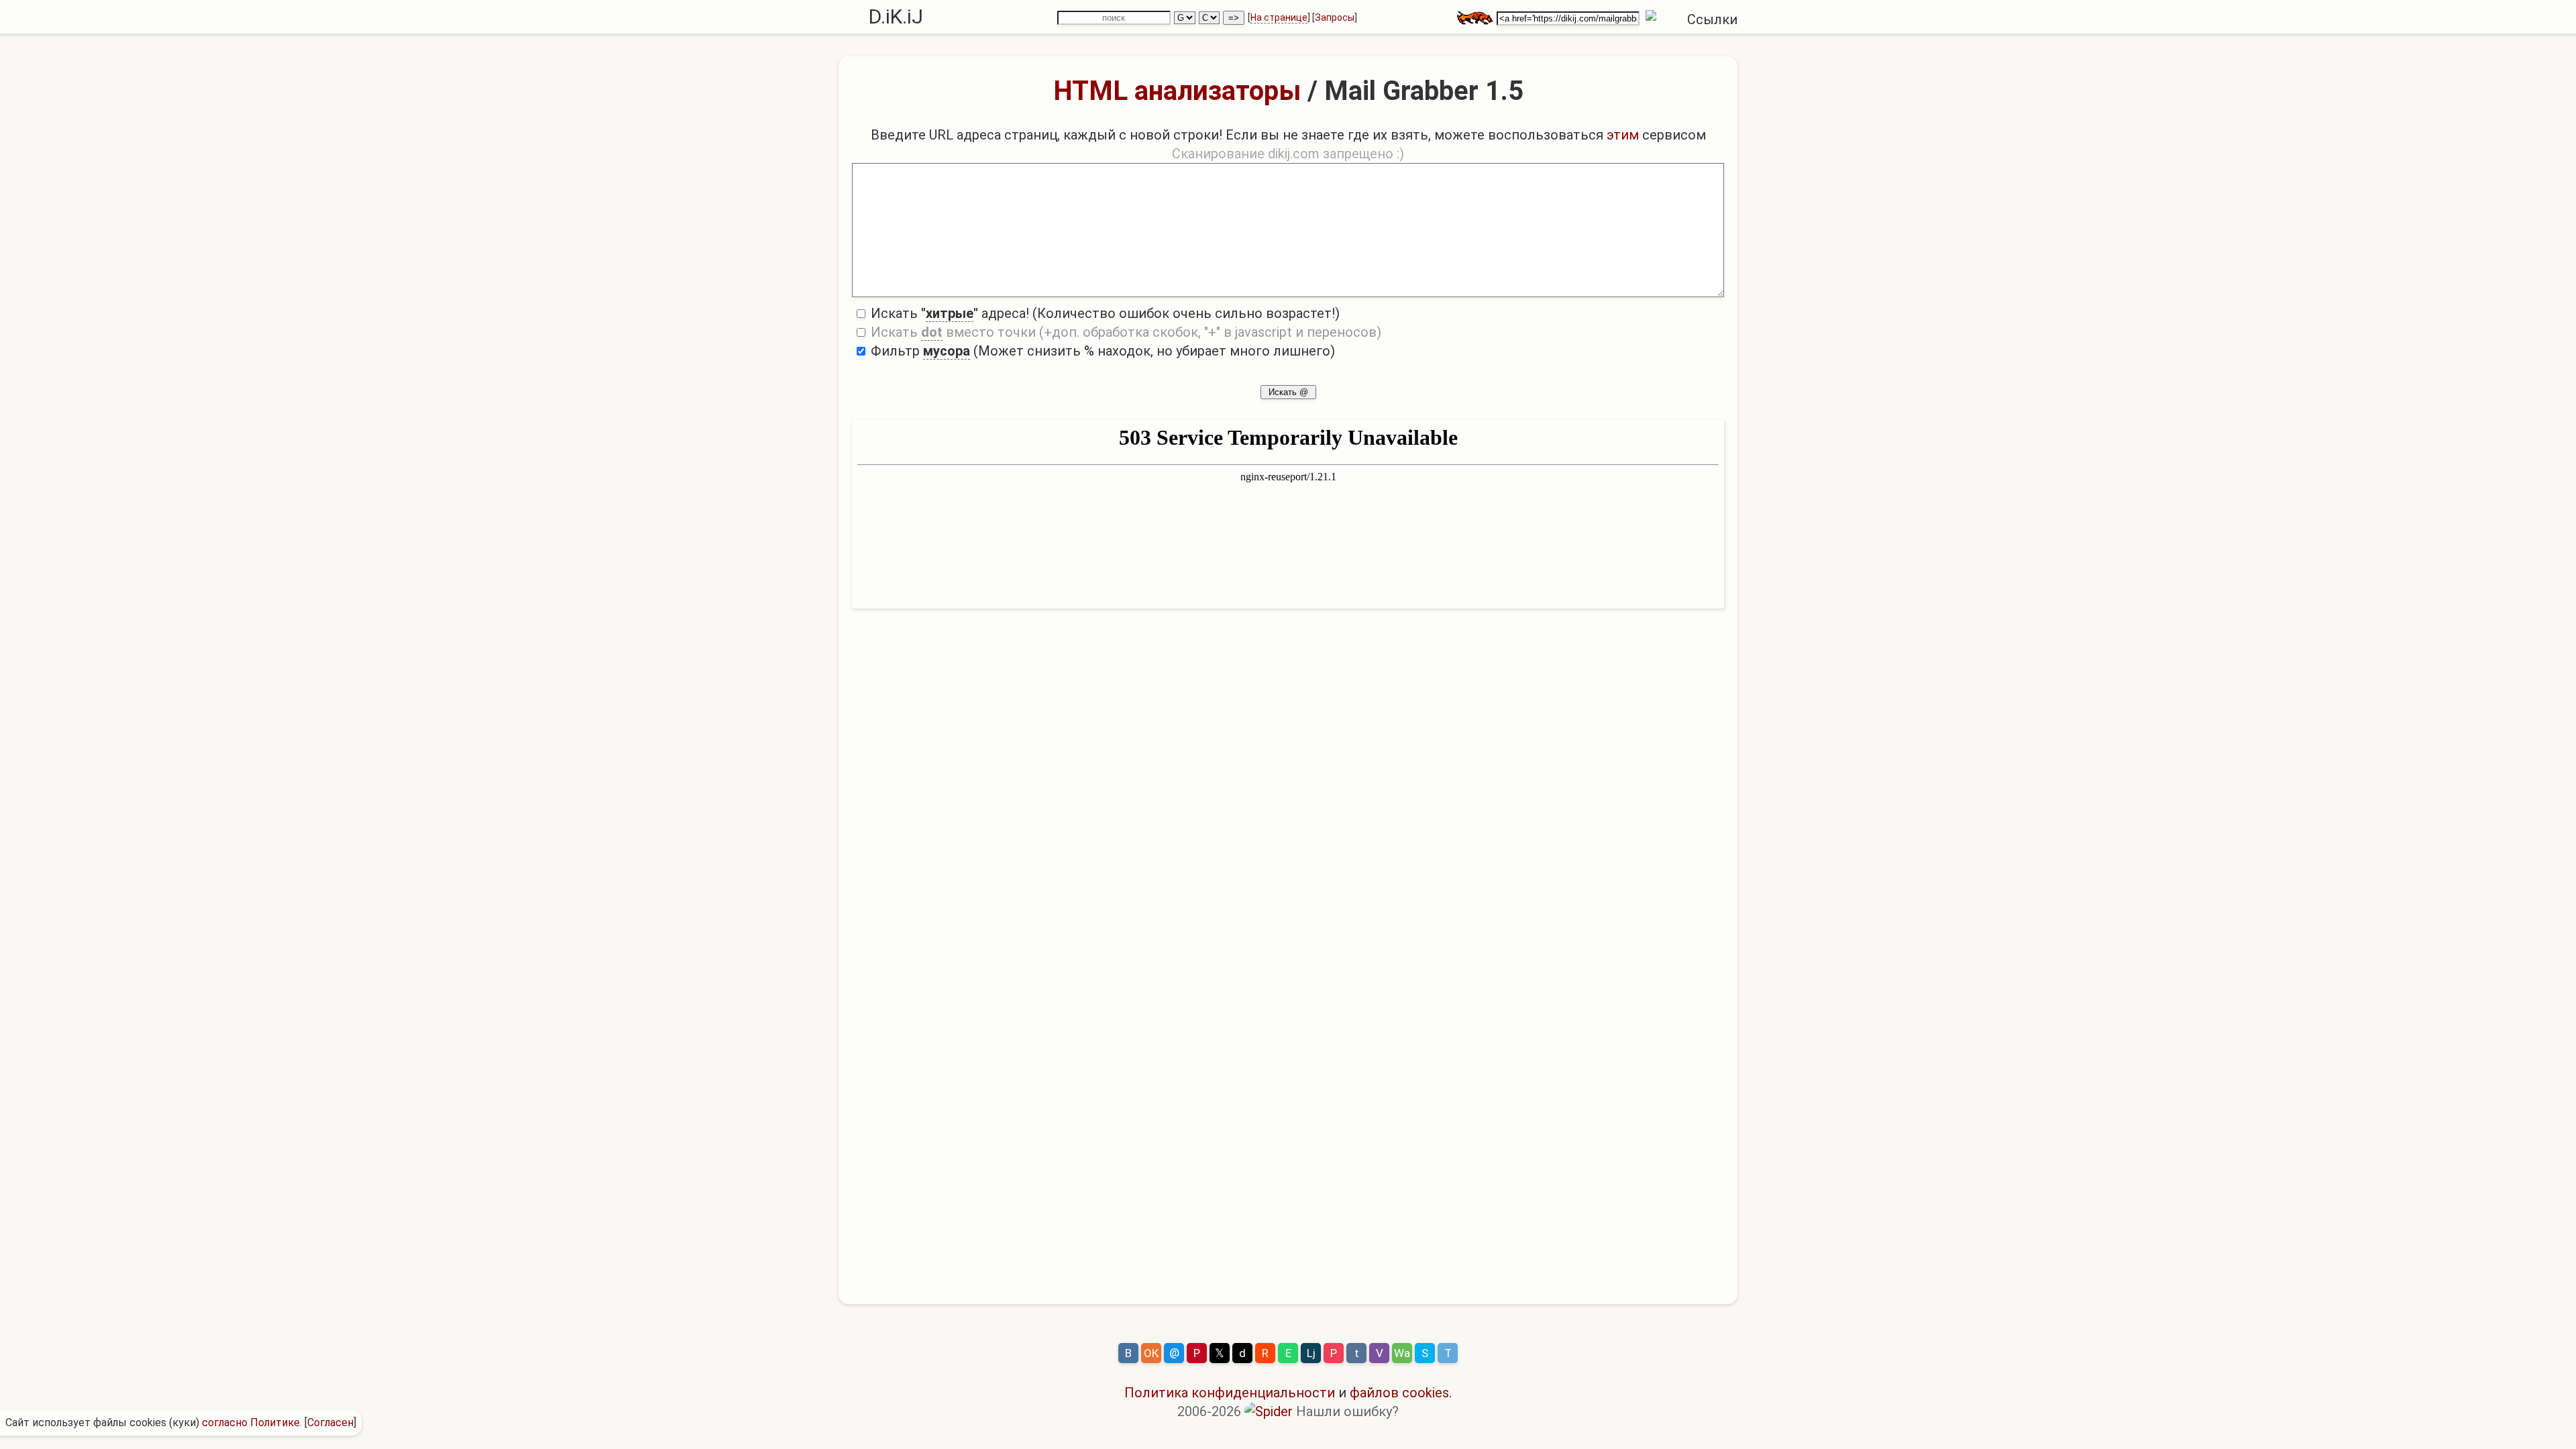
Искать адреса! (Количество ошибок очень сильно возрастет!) (1104, 313)
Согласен (330, 1423)
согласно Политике (251, 1423)
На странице (1279, 17)
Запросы (1335, 17)
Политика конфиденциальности (1230, 1393)
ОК (1151, 1353)
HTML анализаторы (1177, 91)
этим (1623, 135)
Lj (1311, 1353)
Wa (1402, 1353)
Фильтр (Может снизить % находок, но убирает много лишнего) (1101, 351)
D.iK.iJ (896, 16)
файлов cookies (1399, 1393)
